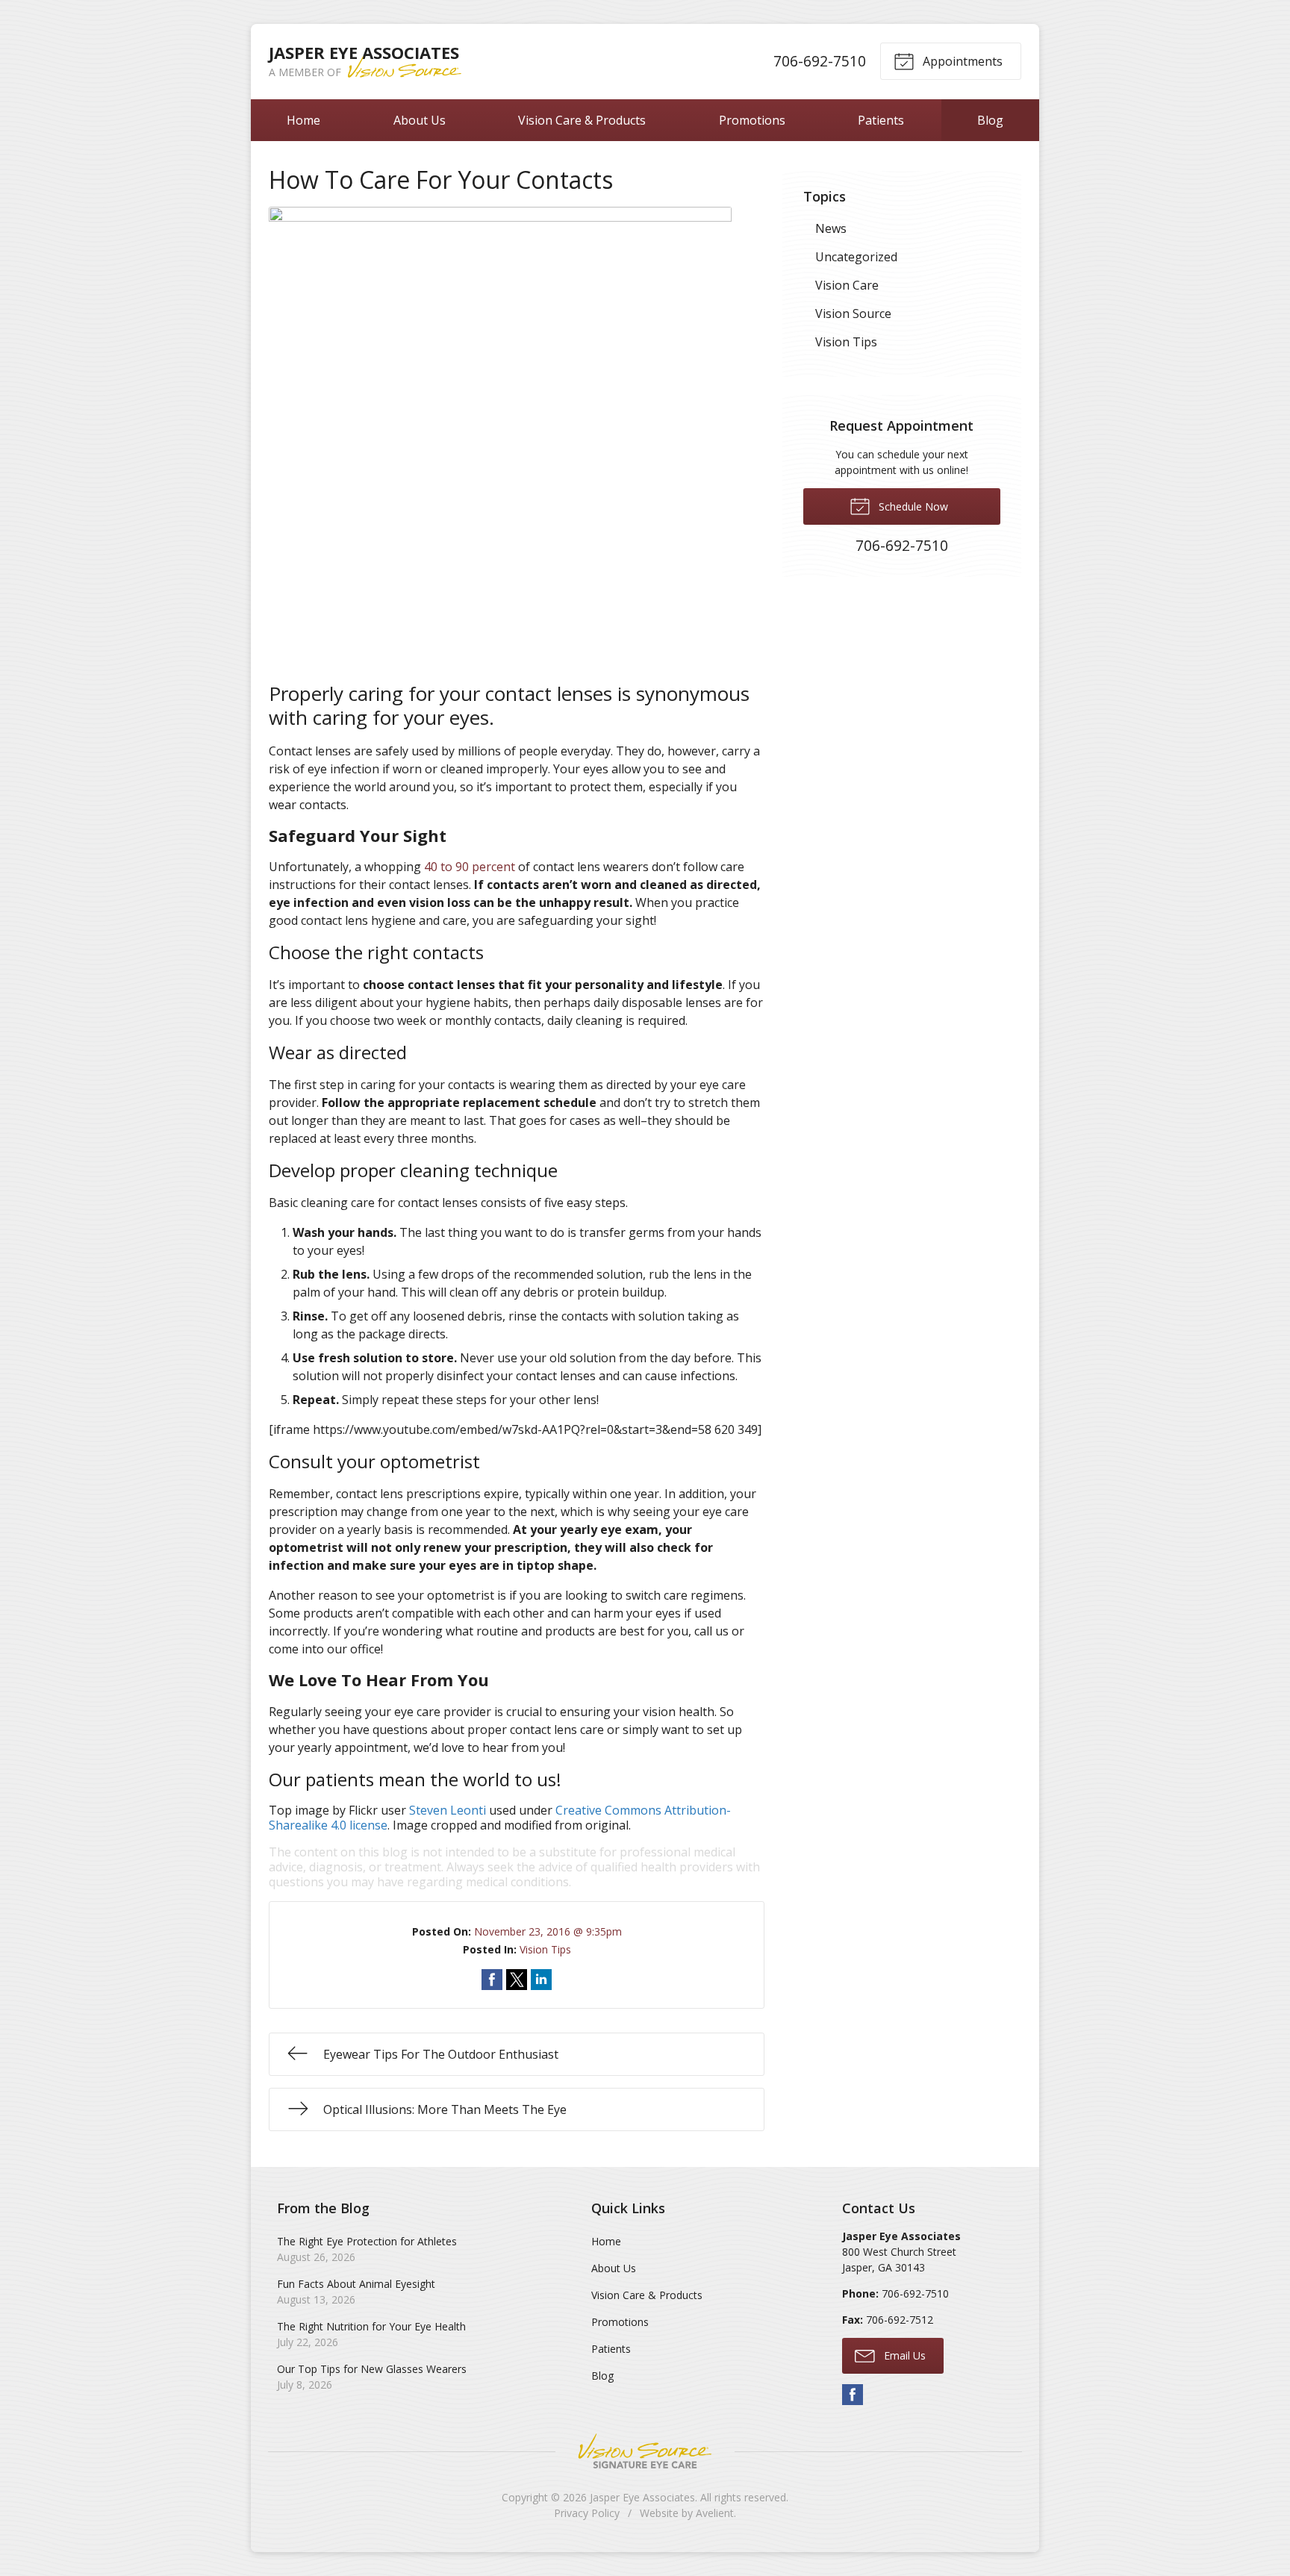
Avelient (715, 2513)
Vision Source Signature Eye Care (645, 2451)
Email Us (903, 2355)
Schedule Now (912, 506)
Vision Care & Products (582, 120)
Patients (881, 120)
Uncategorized (856, 257)
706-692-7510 (820, 61)
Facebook (853, 2395)
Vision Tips (545, 1949)
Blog (990, 120)
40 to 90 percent (470, 867)
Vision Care (847, 285)
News (831, 228)
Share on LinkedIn (541, 1980)
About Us (420, 120)
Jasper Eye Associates (642, 2497)
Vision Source (853, 314)
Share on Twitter (517, 1980)
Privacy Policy (587, 2513)
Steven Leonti (448, 1810)
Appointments (961, 61)
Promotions (752, 120)
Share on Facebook (492, 1980)
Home (303, 120)
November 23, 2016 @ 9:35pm (548, 1931)
